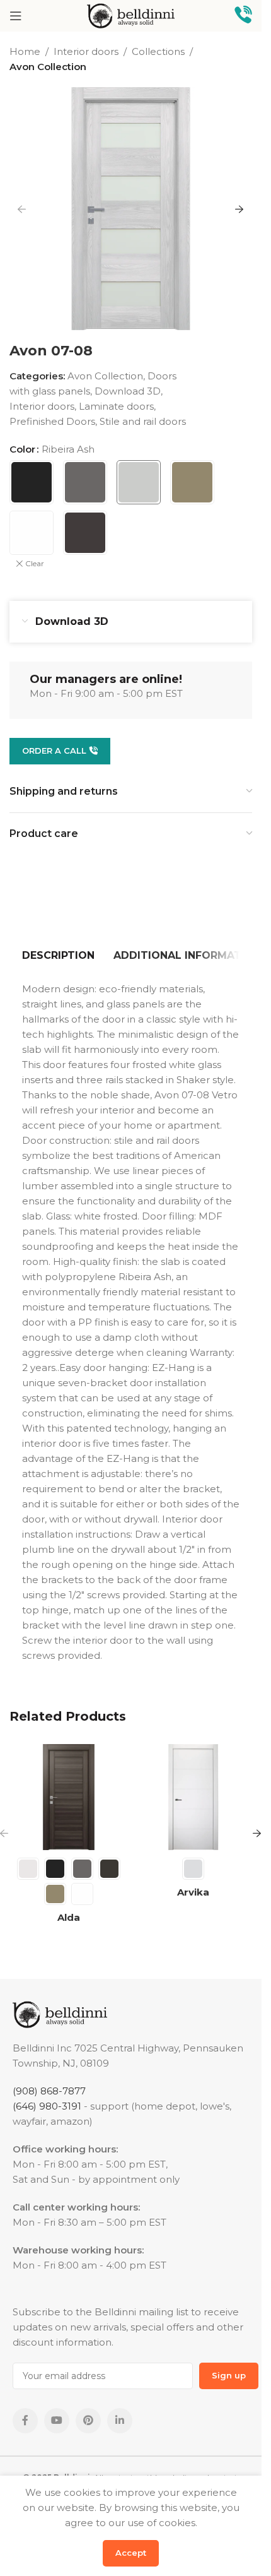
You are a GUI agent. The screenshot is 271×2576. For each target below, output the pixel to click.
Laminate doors (116, 406)
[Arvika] (193, 1797)
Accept (131, 2553)
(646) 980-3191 (47, 2106)
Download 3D (128, 391)
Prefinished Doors (52, 421)
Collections (158, 51)
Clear (35, 563)
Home (25, 51)
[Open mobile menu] (16, 16)
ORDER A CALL (54, 751)
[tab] (58, 956)
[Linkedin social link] (120, 2421)
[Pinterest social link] (88, 2421)
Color (22, 449)
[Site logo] (131, 15)
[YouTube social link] (57, 2421)
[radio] (32, 482)
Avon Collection (48, 67)
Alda (69, 1917)
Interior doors (86, 51)
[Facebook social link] (25, 2421)
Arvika (193, 1892)
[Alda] (69, 1797)
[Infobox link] (243, 16)
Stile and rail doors (143, 421)
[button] (22, 209)
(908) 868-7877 (49, 2091)
